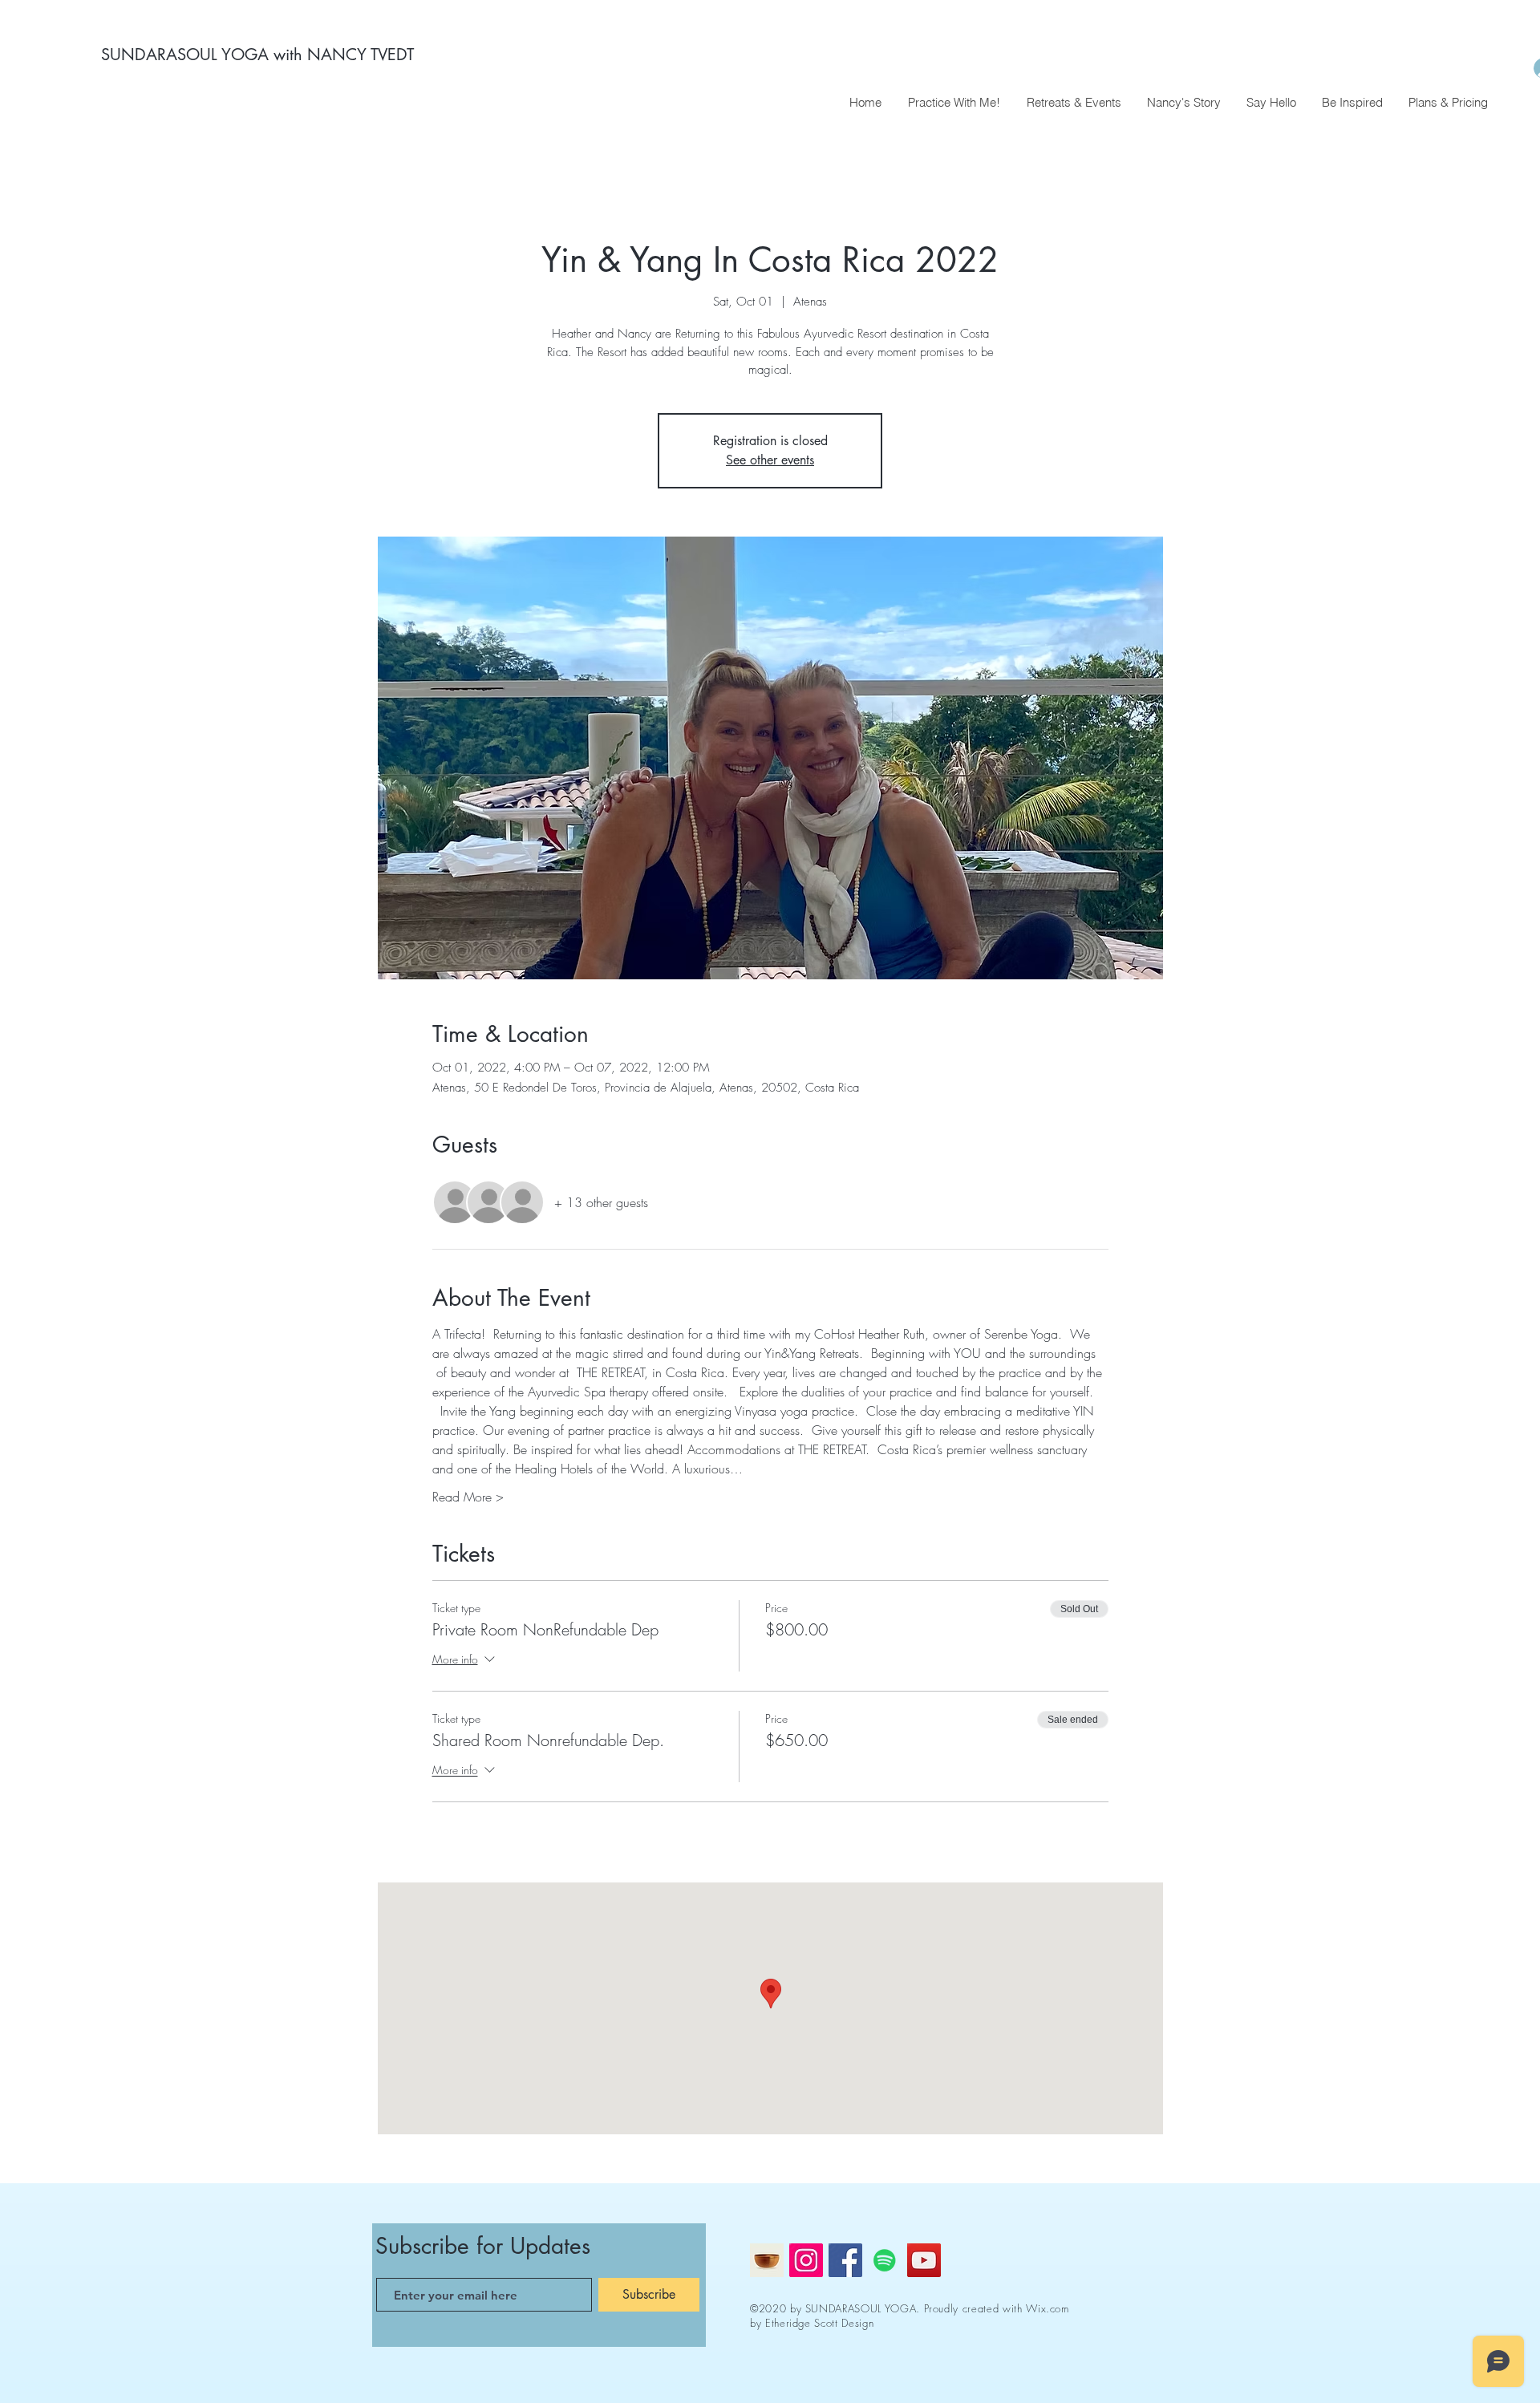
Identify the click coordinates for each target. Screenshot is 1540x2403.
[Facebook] (845, 2260)
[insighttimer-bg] (767, 2260)
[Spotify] (885, 2260)
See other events (770, 460)
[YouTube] (924, 2260)
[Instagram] (806, 2260)
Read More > (468, 1497)
